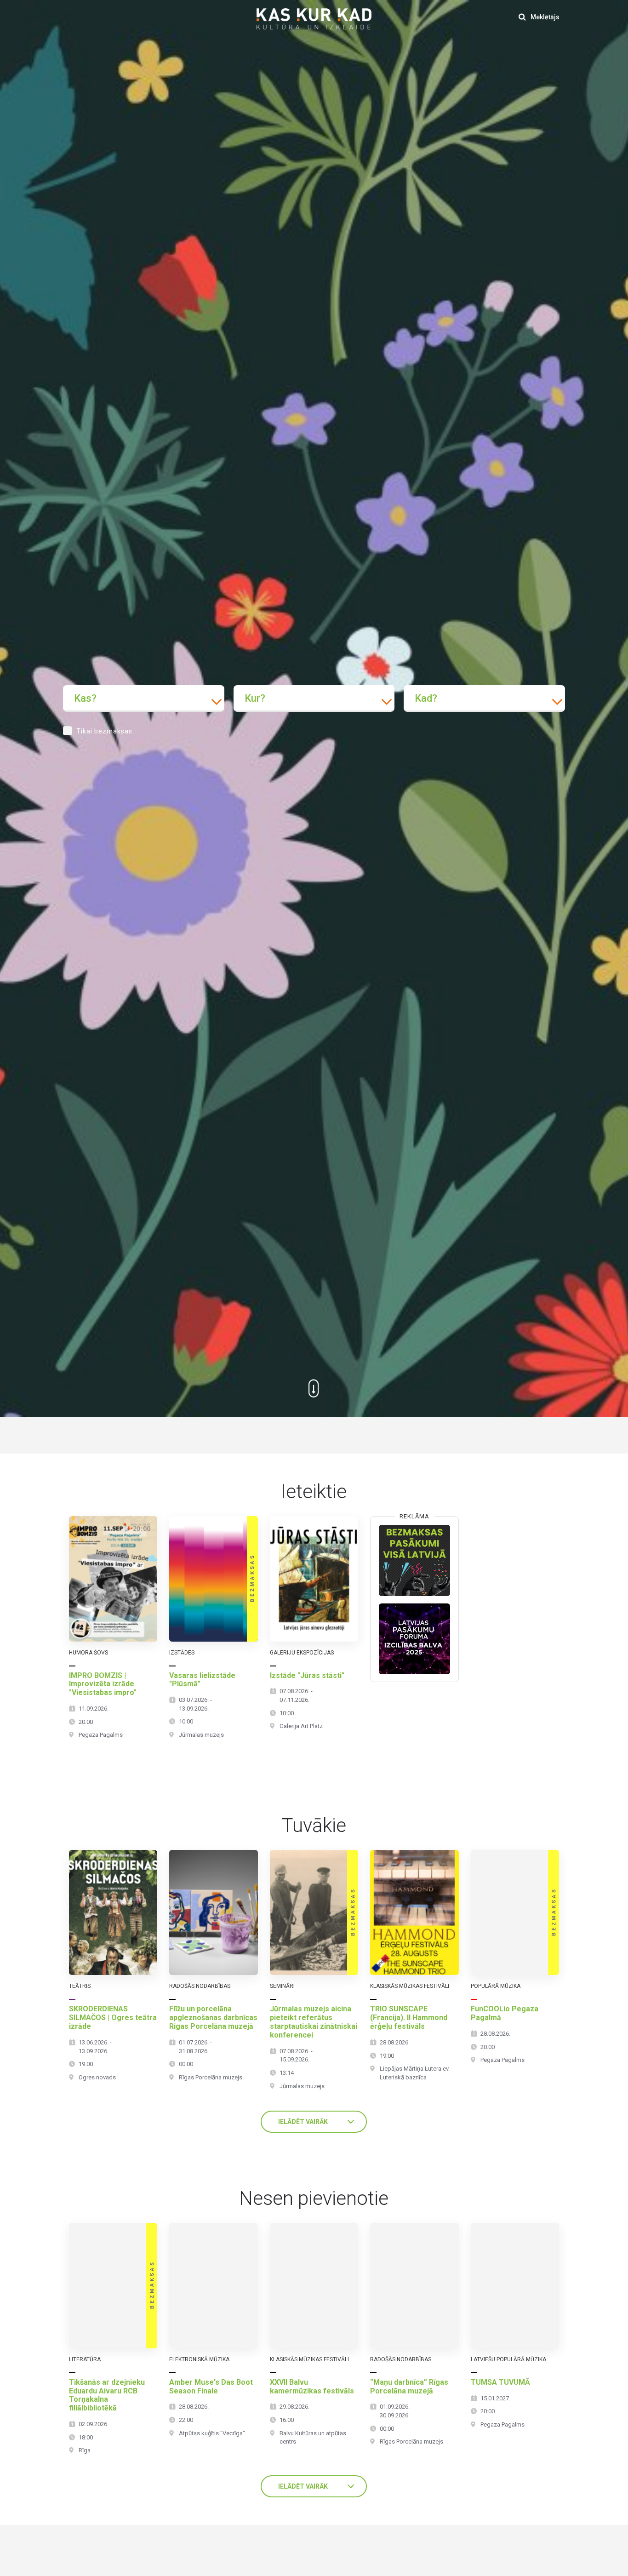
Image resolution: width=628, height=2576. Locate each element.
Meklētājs (544, 17)
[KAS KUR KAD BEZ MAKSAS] (414, 1560)
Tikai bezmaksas (104, 731)
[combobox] (144, 698)
